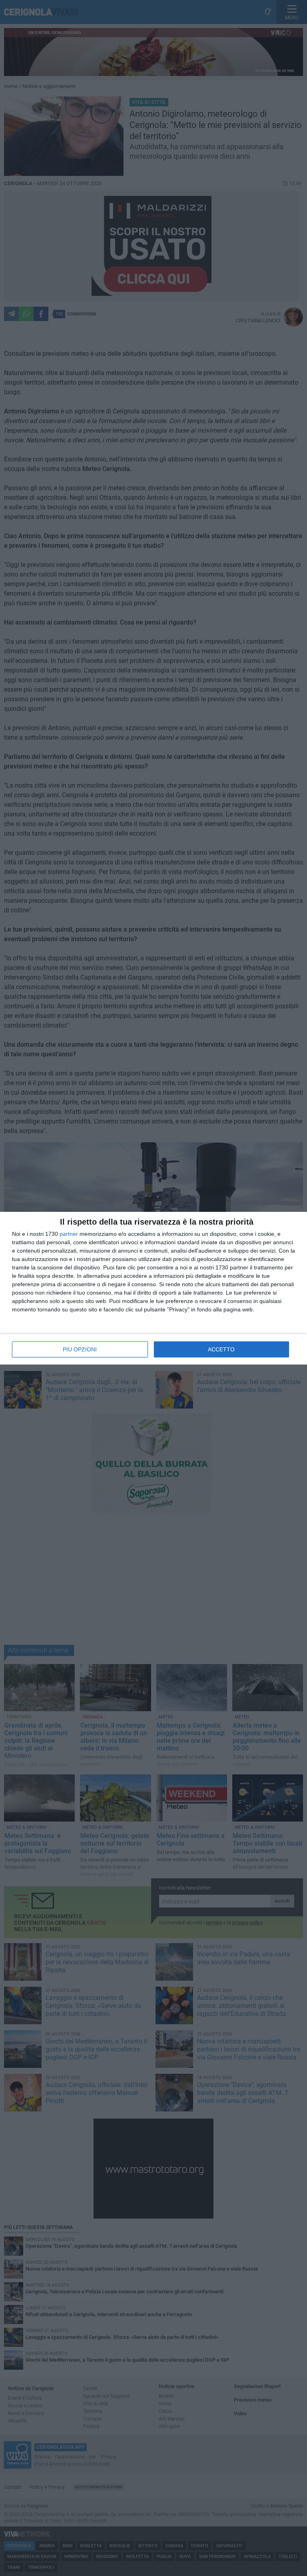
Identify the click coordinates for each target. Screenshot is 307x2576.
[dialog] (153, 1288)
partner (69, 1234)
